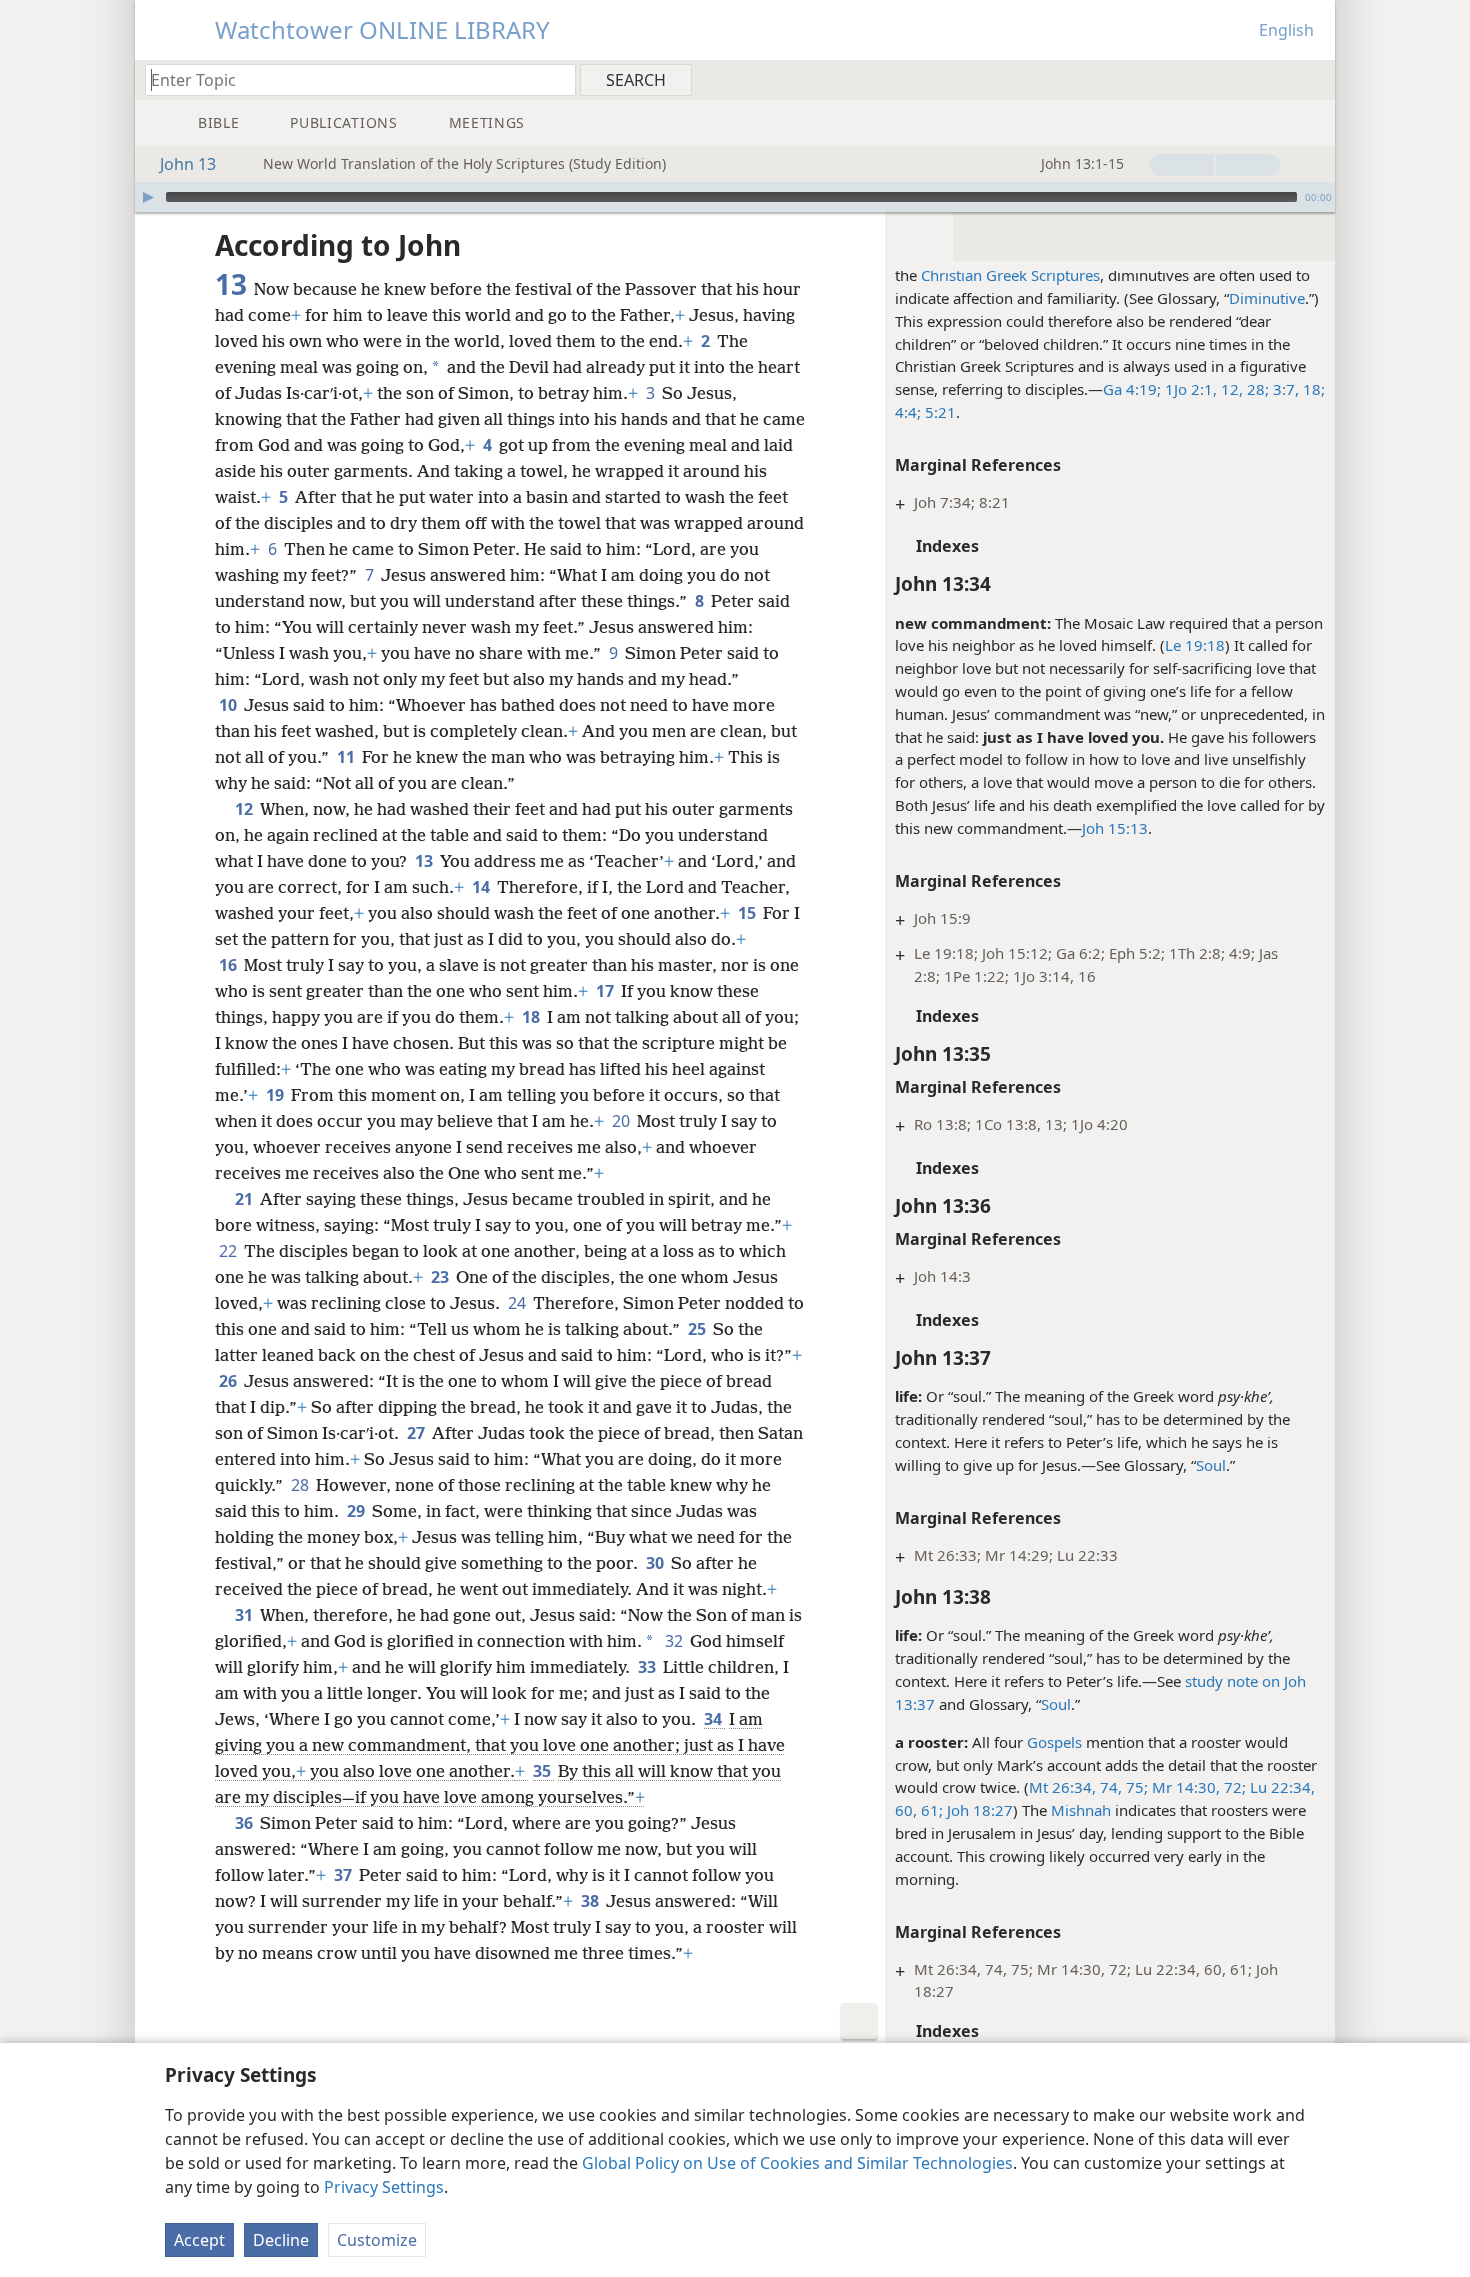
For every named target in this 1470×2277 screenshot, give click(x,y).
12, (1230, 389)
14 (482, 887)
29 (357, 1511)
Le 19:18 (1195, 645)
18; (1312, 389)
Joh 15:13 (1115, 828)
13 (425, 861)
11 (347, 757)
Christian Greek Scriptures (1010, 275)
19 (276, 1095)
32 (675, 1641)
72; (1233, 1787)
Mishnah (1081, 1810)
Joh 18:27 (978, 1810)
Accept (199, 2240)
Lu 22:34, (1280, 1787)
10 (229, 705)
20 (622, 1121)
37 (344, 1875)
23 (441, 1277)
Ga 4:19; (1132, 389)
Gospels (1054, 1742)
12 (245, 809)
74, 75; (1122, 1787)
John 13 (188, 164)
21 (245, 1199)
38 (591, 1901)
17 (606, 991)
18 (532, 1017)
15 (748, 913)
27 (417, 1433)
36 (245, 1823)
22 (229, 1251)
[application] (735, 197)
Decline (281, 2240)
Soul (1211, 1465)
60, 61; (919, 1810)
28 (301, 1485)
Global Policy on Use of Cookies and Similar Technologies (797, 2163)
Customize (377, 2240)
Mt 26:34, (1062, 1787)
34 (714, 1719)
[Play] (148, 197)
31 (245, 1615)
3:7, (1284, 389)
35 (543, 1771)
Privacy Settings (384, 2187)
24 (518, 1303)
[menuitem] (1312, 79)
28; (1256, 389)
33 (648, 1667)
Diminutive (1267, 298)
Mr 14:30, (1184, 1787)
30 (656, 1563)
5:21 (938, 412)
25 (698, 1329)
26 (229, 1381)
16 (229, 965)
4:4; (908, 412)
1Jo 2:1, (1189, 389)
